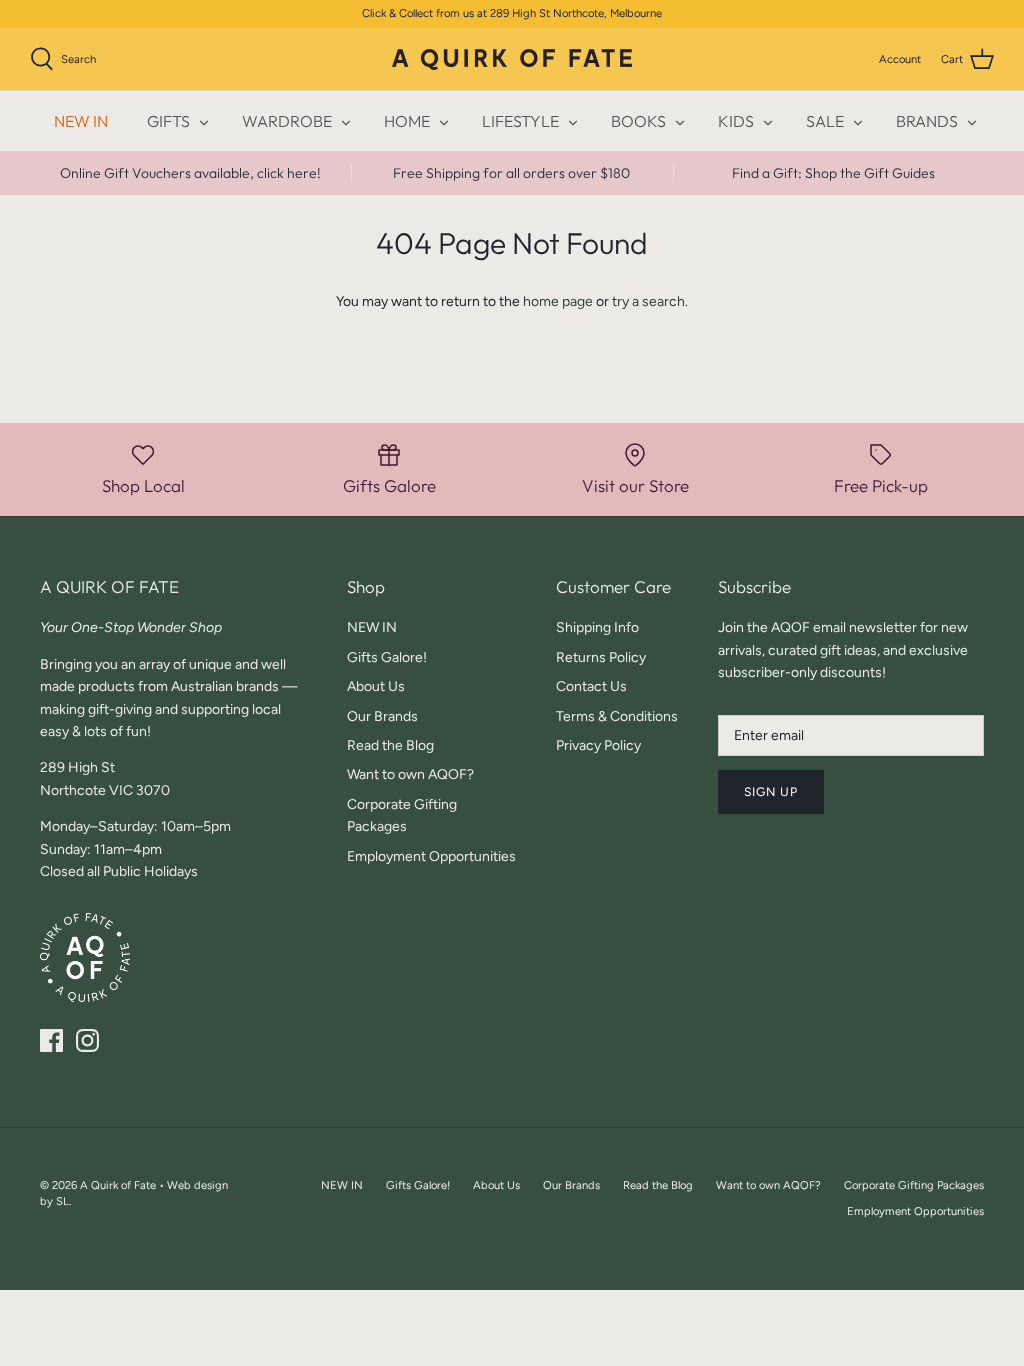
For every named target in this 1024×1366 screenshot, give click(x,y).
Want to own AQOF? (410, 774)
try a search (648, 301)
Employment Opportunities (431, 856)
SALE (825, 121)
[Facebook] (51, 1040)
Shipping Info (597, 627)
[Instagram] (87, 1040)
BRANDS (927, 121)
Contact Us (591, 686)
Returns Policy (601, 657)
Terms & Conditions (617, 716)
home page (558, 301)
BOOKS (638, 121)
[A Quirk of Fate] (512, 59)
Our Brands (382, 716)
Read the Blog (390, 745)
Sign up (771, 791)
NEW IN (81, 121)
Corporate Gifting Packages (914, 1185)
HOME (407, 121)
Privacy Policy (598, 745)
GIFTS (168, 121)
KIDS (736, 121)
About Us (376, 686)
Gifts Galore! (387, 657)
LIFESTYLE (520, 121)
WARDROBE (287, 121)
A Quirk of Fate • (123, 1185)
